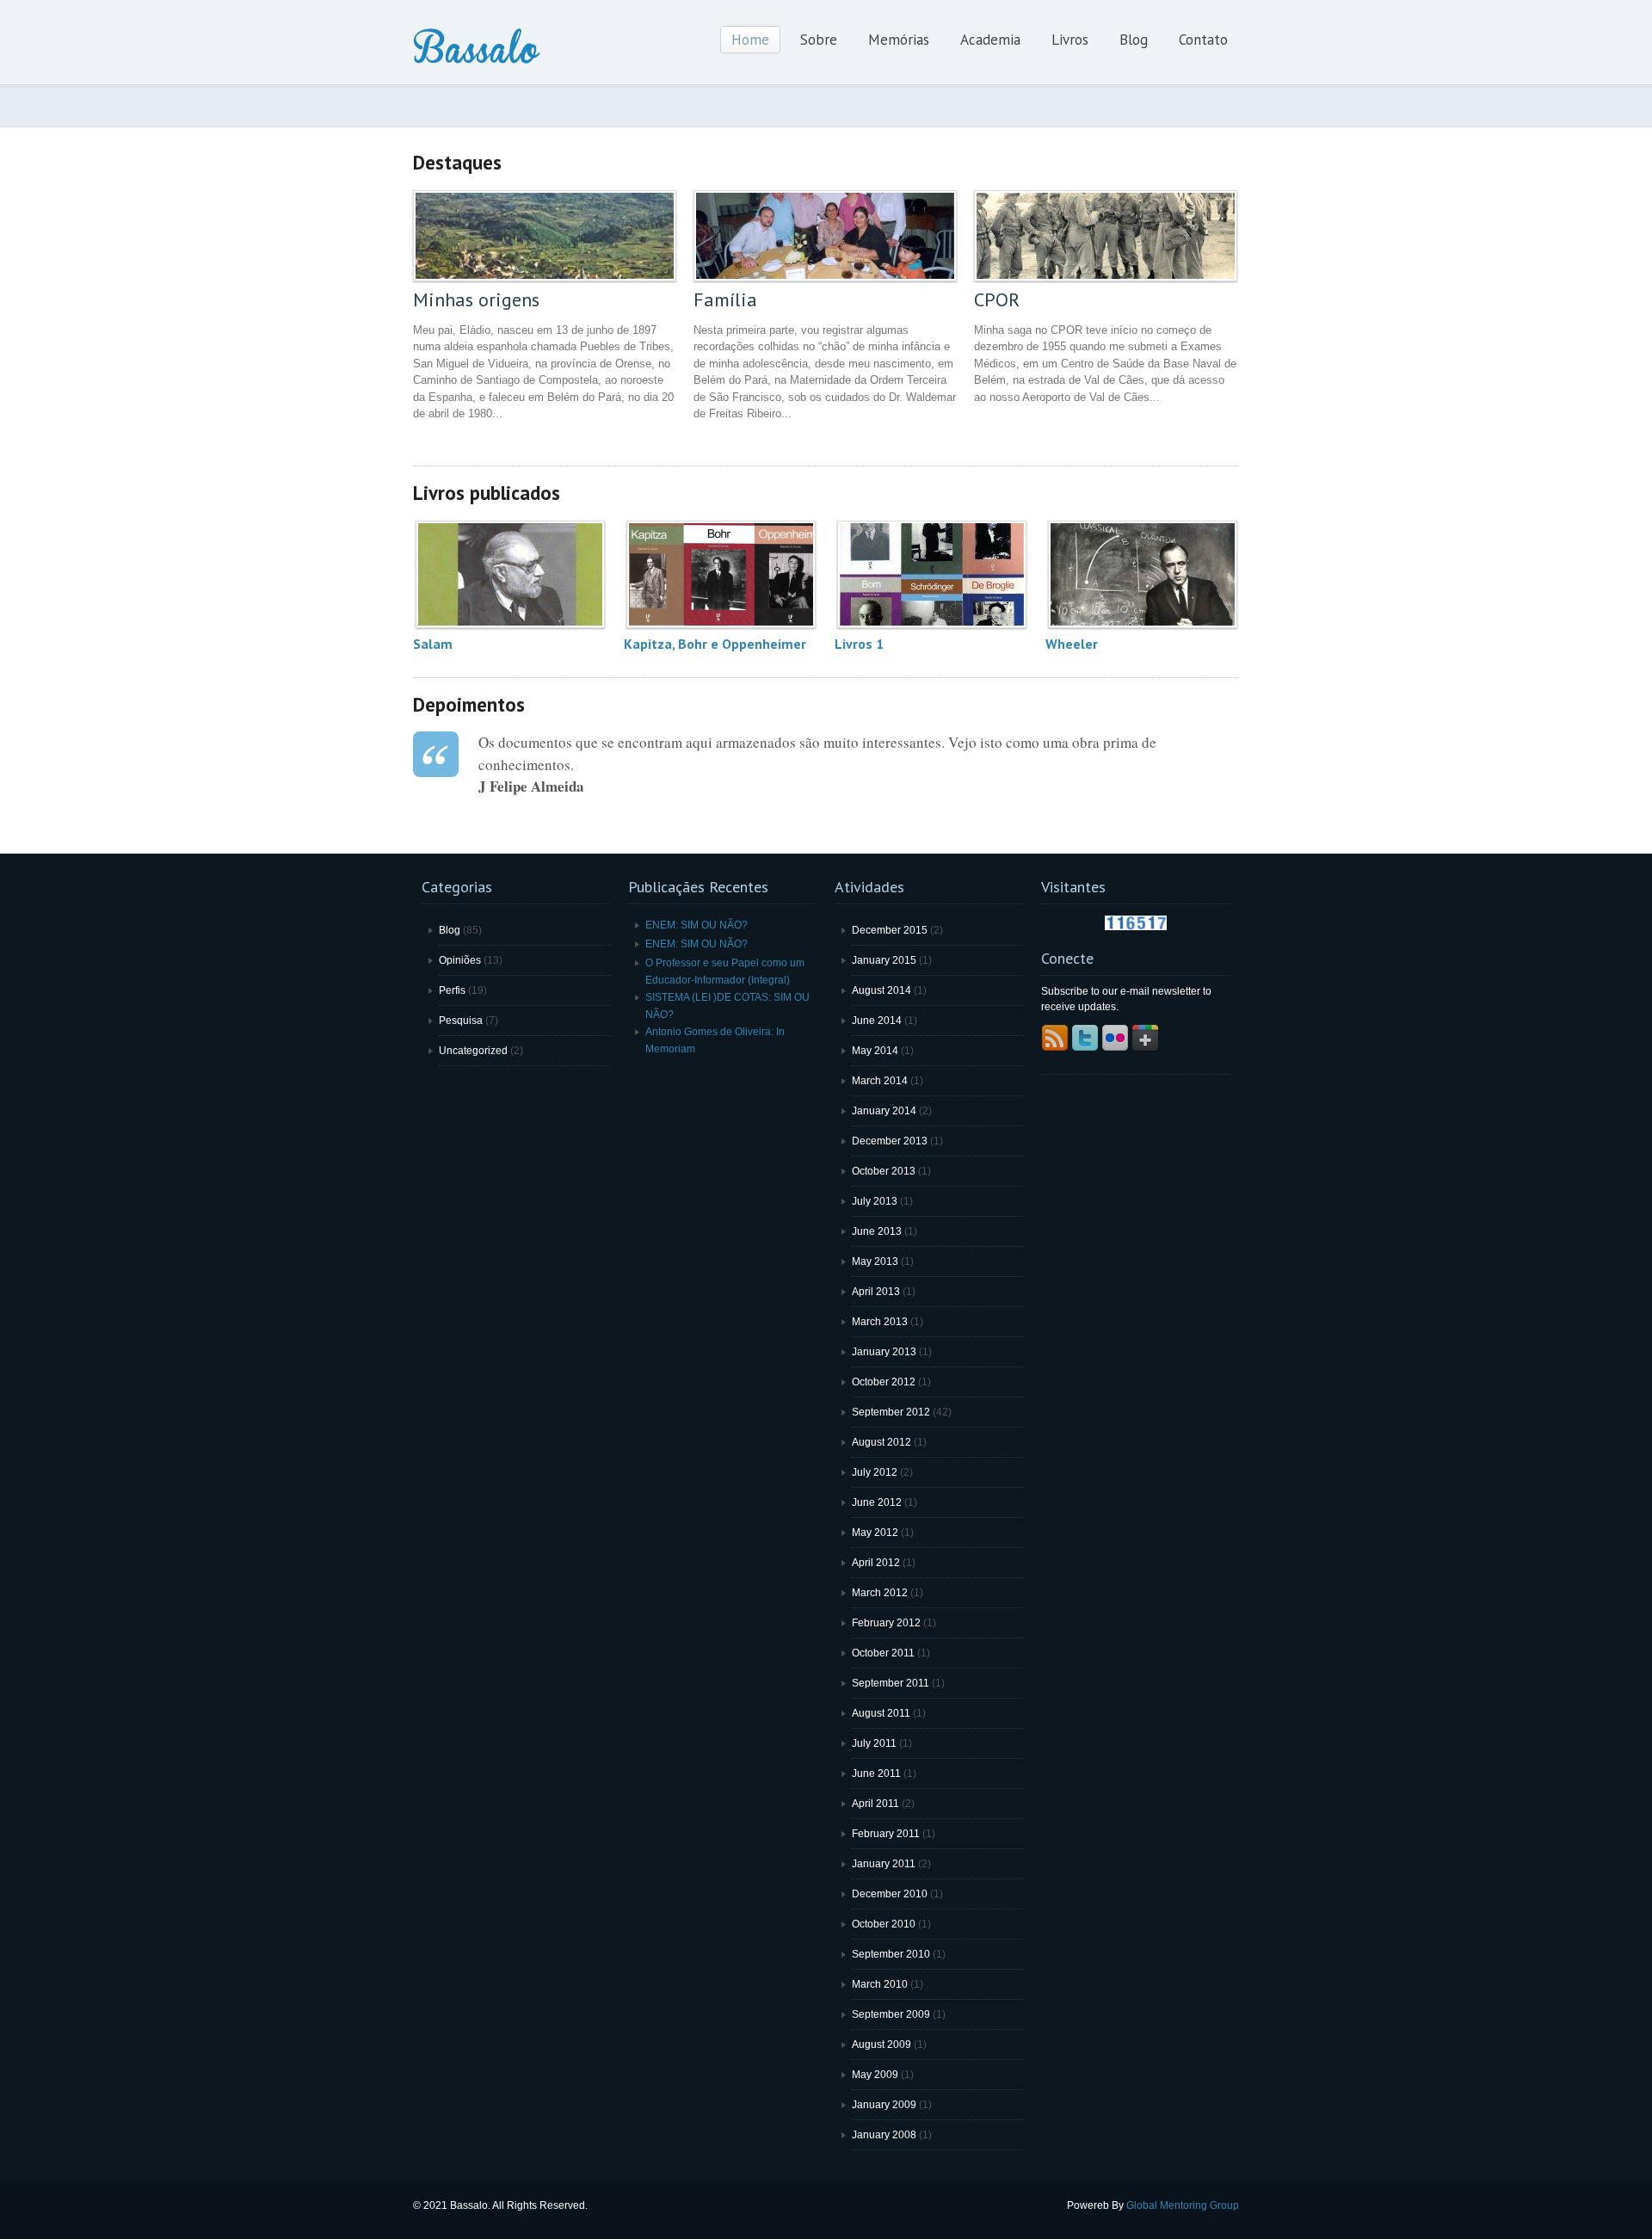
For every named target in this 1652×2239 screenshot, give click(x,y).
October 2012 (884, 1382)
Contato (1203, 40)
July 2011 (874, 1743)
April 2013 (876, 1292)
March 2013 (880, 1322)
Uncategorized (473, 1051)
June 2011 (876, 1773)
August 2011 (881, 1713)
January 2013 (884, 1352)
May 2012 (875, 1533)
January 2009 (884, 2105)
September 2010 (891, 1954)
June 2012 (877, 1502)
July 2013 (875, 1201)
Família (725, 299)
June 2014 (877, 1021)
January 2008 (884, 2135)
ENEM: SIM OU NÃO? (697, 925)
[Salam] (510, 574)
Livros (1070, 40)
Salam (433, 644)
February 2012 (886, 1623)
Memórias (899, 40)
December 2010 (890, 1894)
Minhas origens (476, 299)
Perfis (452, 990)
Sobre (819, 40)
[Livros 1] (931, 574)
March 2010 (880, 1984)
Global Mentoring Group (1183, 2205)
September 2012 (891, 1412)
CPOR (997, 299)
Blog (1134, 40)
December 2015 (890, 930)
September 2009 (891, 2014)
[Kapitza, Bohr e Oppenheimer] (721, 574)
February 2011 (886, 1834)
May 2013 (875, 1261)
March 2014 (880, 1081)
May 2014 (875, 1051)
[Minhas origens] (545, 236)
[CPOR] (1106, 236)
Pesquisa (461, 1021)
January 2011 (884, 1864)
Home (750, 40)
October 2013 (884, 1171)
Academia (990, 40)
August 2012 (881, 1442)
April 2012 (876, 1563)
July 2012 (875, 1472)
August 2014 (881, 990)
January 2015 (884, 960)
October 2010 (884, 1924)
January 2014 (884, 1111)
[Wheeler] (1142, 574)
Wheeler (1072, 644)
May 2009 (875, 2075)
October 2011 (883, 1653)
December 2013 (890, 1141)
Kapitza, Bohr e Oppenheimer (715, 644)
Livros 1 (859, 644)
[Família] (825, 236)
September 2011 (891, 1683)
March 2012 (880, 1593)
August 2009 (881, 2045)
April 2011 (875, 1804)
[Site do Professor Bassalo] (478, 63)
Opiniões (460, 960)
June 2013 (877, 1231)
